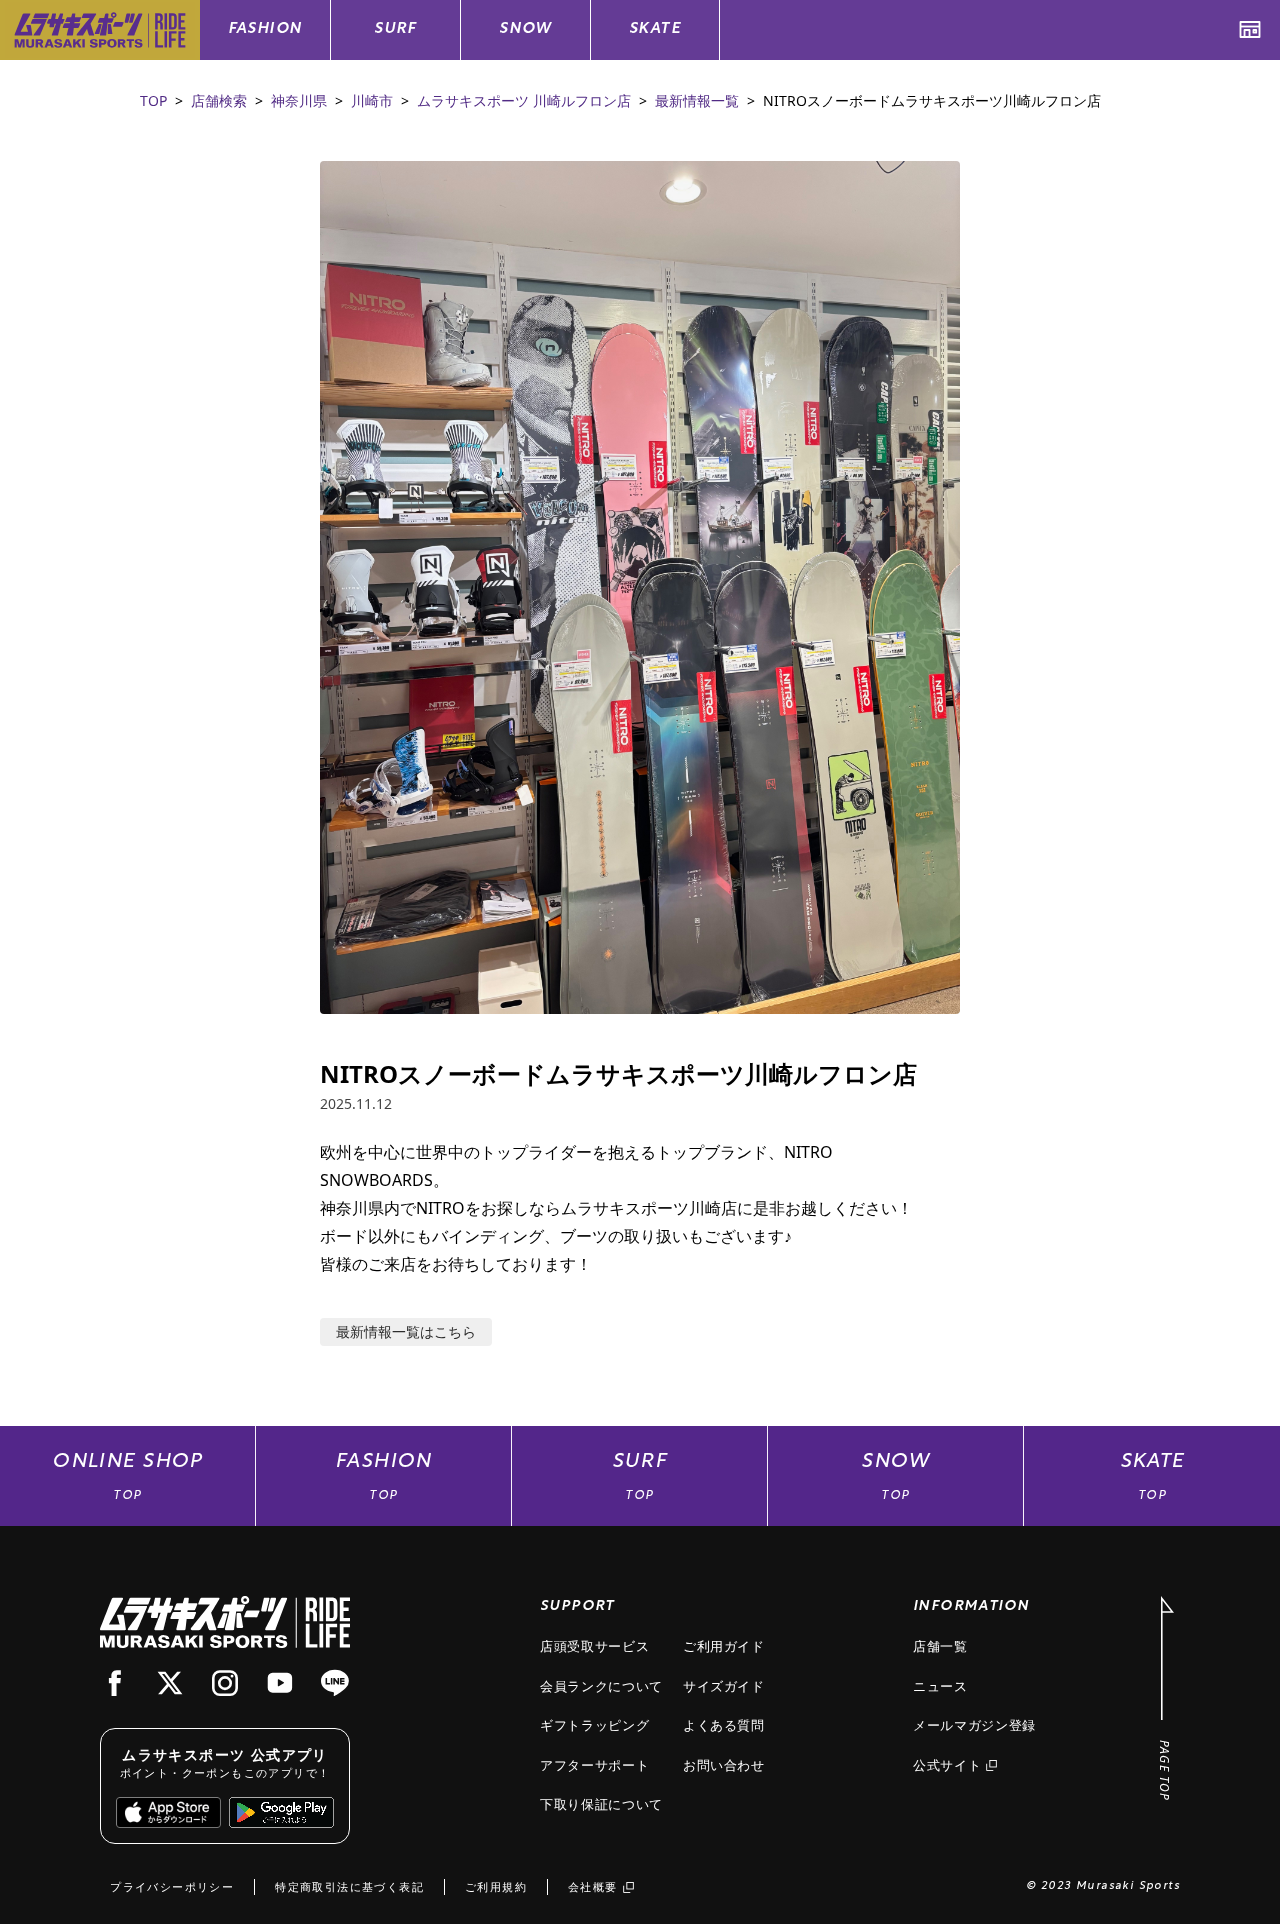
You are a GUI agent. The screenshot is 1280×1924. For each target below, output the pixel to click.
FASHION (265, 29)
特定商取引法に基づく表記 (349, 1886)
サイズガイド (724, 1686)
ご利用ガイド (724, 1646)
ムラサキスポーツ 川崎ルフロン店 (524, 100)
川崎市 (372, 100)
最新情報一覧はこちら (406, 1331)
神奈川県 (299, 100)
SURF (395, 29)
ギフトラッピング (594, 1725)
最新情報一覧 (697, 100)
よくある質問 (724, 1725)
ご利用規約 (496, 1886)
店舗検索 (219, 100)
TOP (153, 100)
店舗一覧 (940, 1646)
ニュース (940, 1686)
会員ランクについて (601, 1686)
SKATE (655, 29)
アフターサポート (594, 1765)
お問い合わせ (724, 1765)
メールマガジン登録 (974, 1725)
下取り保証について (601, 1804)
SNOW (525, 29)
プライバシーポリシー (172, 1886)
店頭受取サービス (594, 1646)
